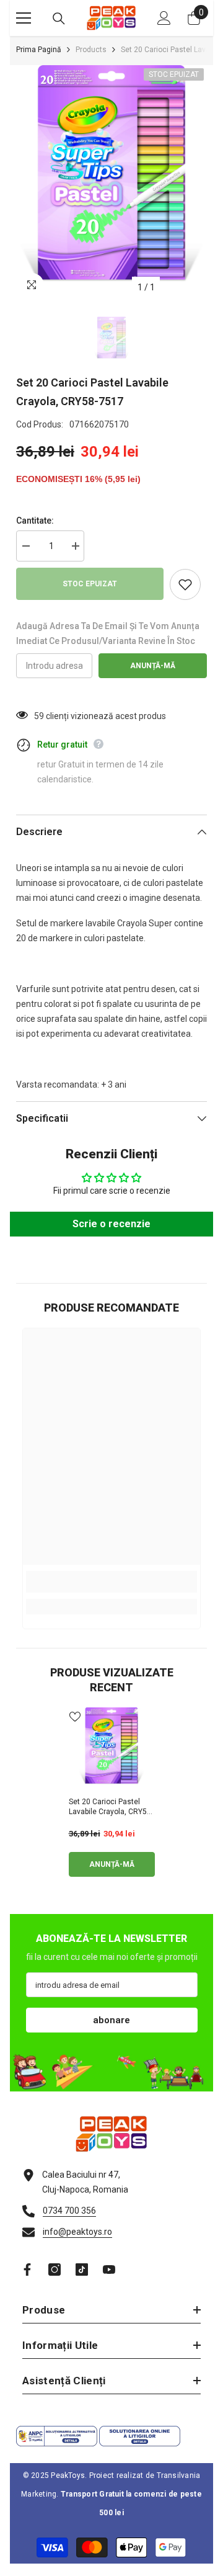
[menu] (24, 18)
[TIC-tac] (82, 2270)
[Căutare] (59, 19)
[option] (111, 182)
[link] (111, 1582)
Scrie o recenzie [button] (111, 1224)
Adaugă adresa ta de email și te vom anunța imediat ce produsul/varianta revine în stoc (108, 633)
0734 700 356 (69, 2211)
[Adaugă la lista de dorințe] (185, 584)
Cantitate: (35, 521)
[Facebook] (27, 2270)
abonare (111, 2020)
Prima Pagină (39, 50)
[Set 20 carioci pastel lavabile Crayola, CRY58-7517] (112, 1749)
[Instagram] (55, 2270)
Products (91, 50)
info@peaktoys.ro (77, 2232)
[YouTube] (109, 2270)
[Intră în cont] (164, 18)
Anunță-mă (153, 666)
